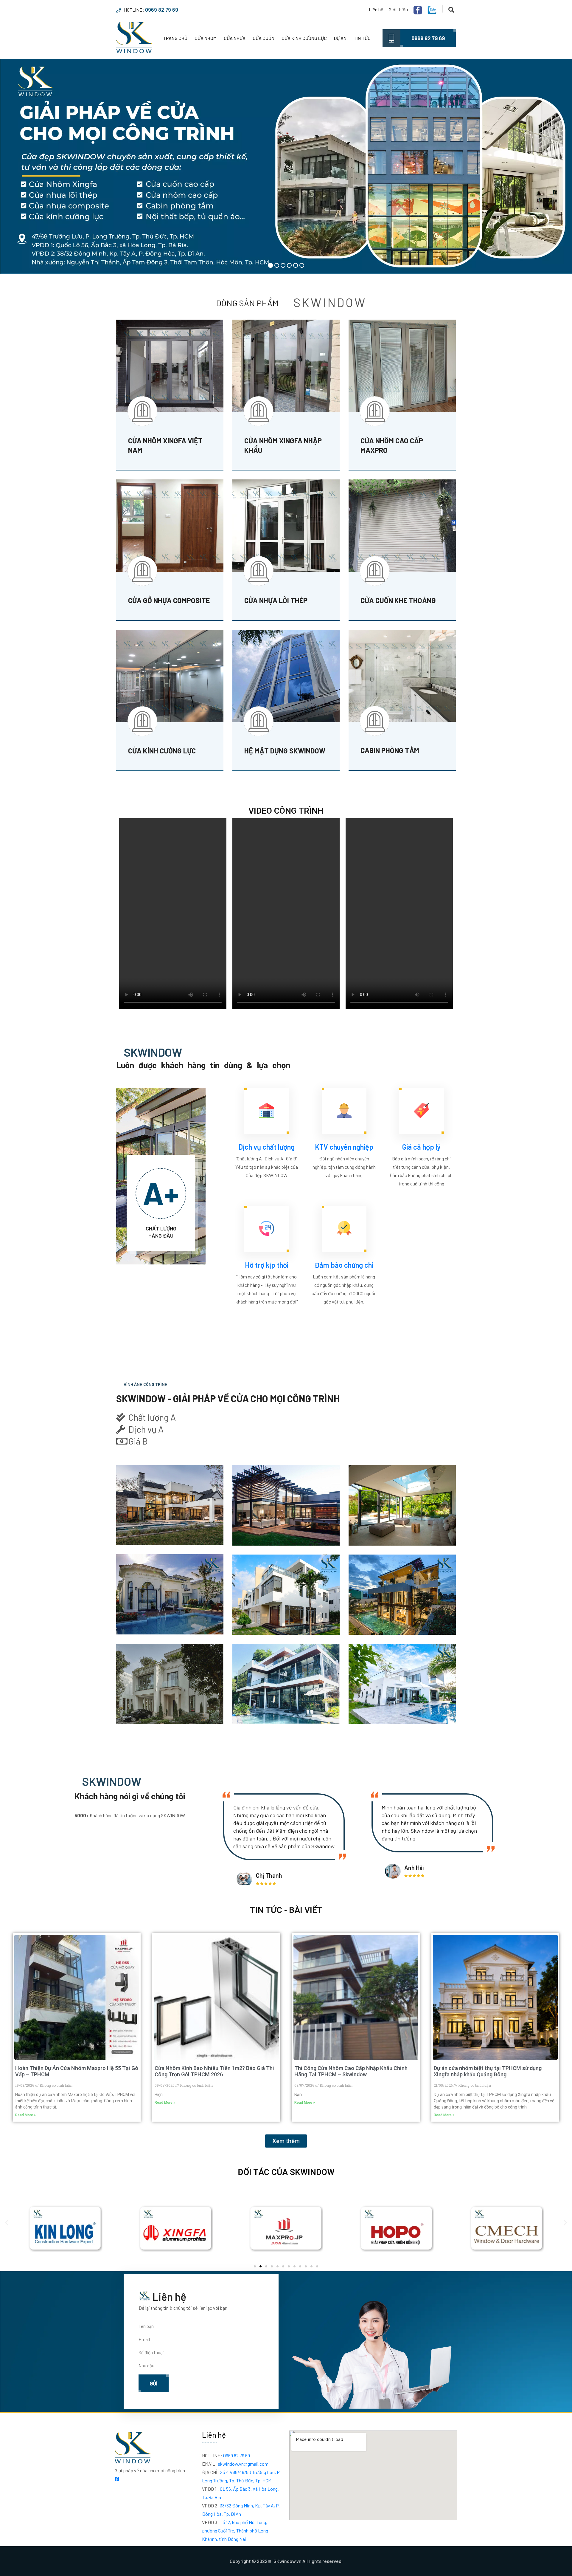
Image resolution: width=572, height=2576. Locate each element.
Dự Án (340, 38)
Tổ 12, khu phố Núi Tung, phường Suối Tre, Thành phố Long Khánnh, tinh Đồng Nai (235, 2531)
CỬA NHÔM (206, 38)
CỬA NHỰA (235, 38)
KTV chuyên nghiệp (344, 1147)
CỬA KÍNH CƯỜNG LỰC (304, 38)
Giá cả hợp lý (421, 1147)
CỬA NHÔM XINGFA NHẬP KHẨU (283, 445)
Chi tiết (142, 459)
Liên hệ (376, 9)
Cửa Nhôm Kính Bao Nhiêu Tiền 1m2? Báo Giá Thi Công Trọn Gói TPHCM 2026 (214, 2071)
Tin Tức (362, 38)
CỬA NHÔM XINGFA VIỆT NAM (165, 445)
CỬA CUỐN (264, 38)
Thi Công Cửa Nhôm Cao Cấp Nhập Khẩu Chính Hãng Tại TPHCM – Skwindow (351, 2071)
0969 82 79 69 (162, 10)
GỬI (154, 2383)
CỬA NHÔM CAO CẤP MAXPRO (392, 445)
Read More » (25, 2115)
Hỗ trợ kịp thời (267, 1265)
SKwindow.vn (287, 2561)
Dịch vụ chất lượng (266, 1147)
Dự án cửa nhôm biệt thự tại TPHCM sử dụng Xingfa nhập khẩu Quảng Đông (488, 2071)
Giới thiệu (398, 9)
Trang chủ (175, 38)
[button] (7, 2223)
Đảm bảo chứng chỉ (344, 1265)
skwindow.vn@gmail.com (235, 2464)
